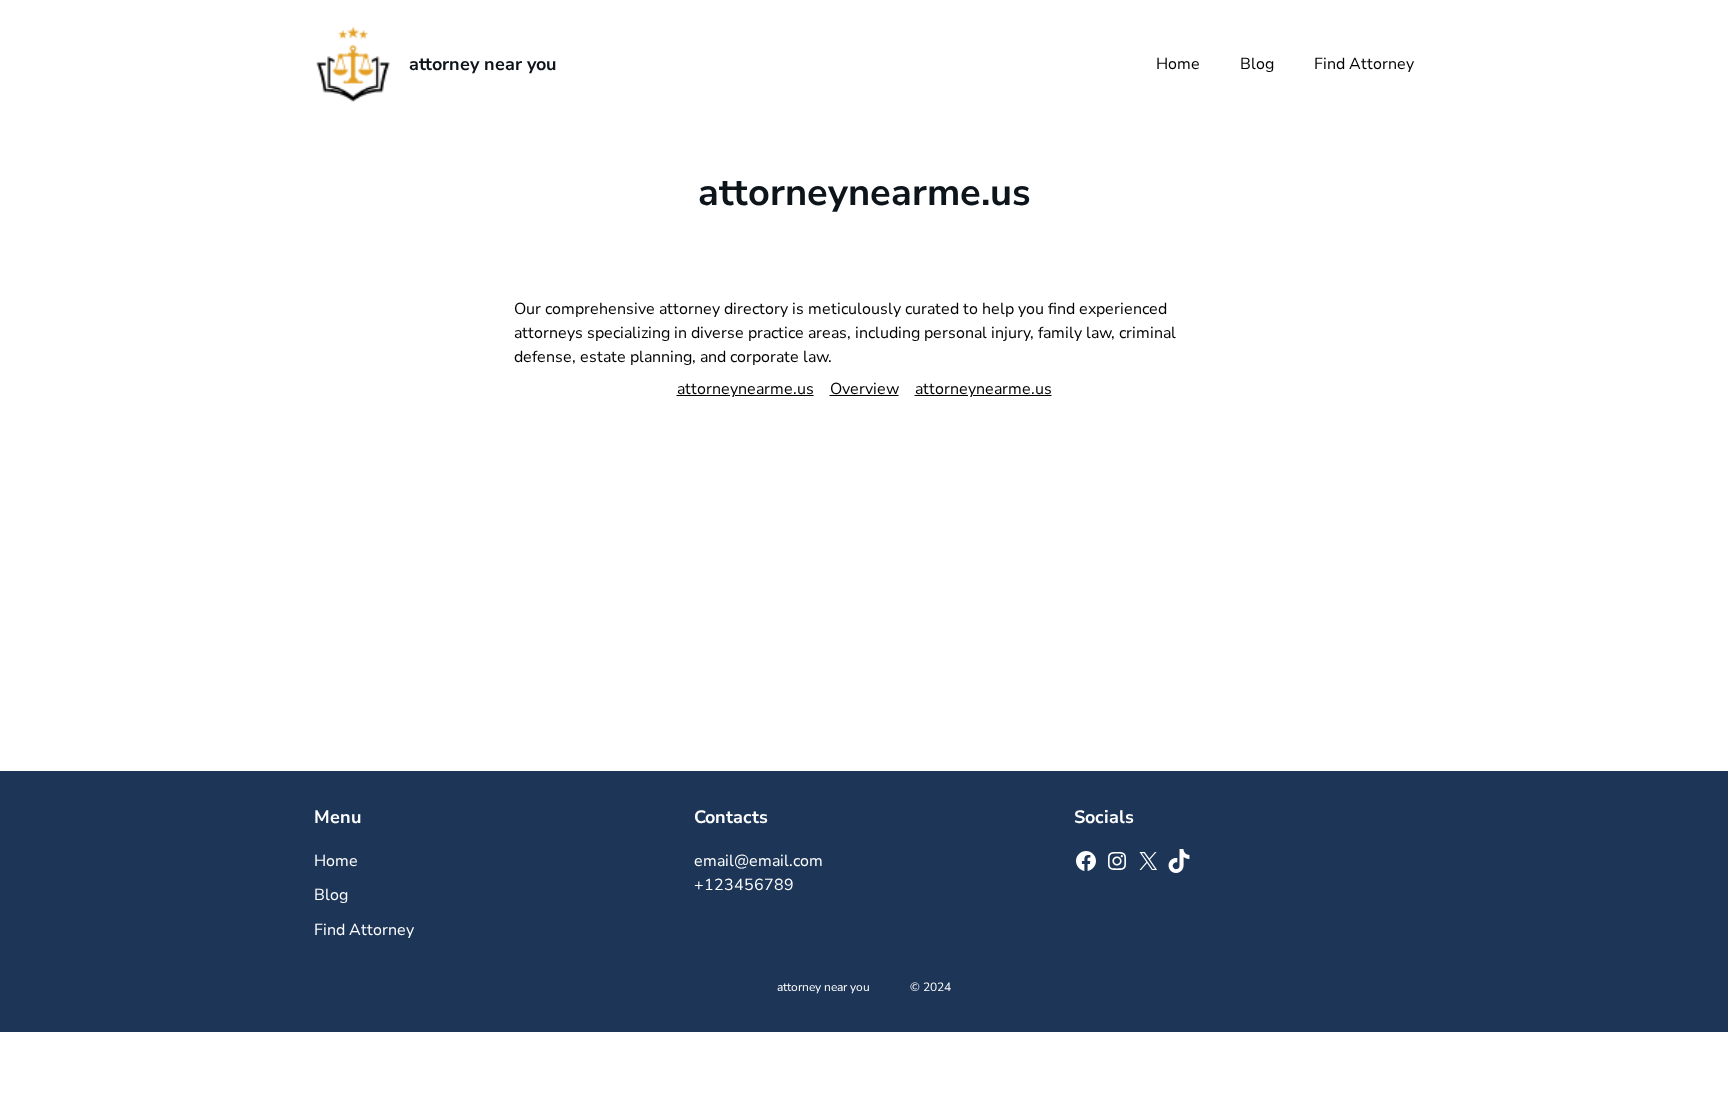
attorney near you (482, 64)
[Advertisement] (864, 621)
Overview (864, 389)
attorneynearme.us (745, 389)
